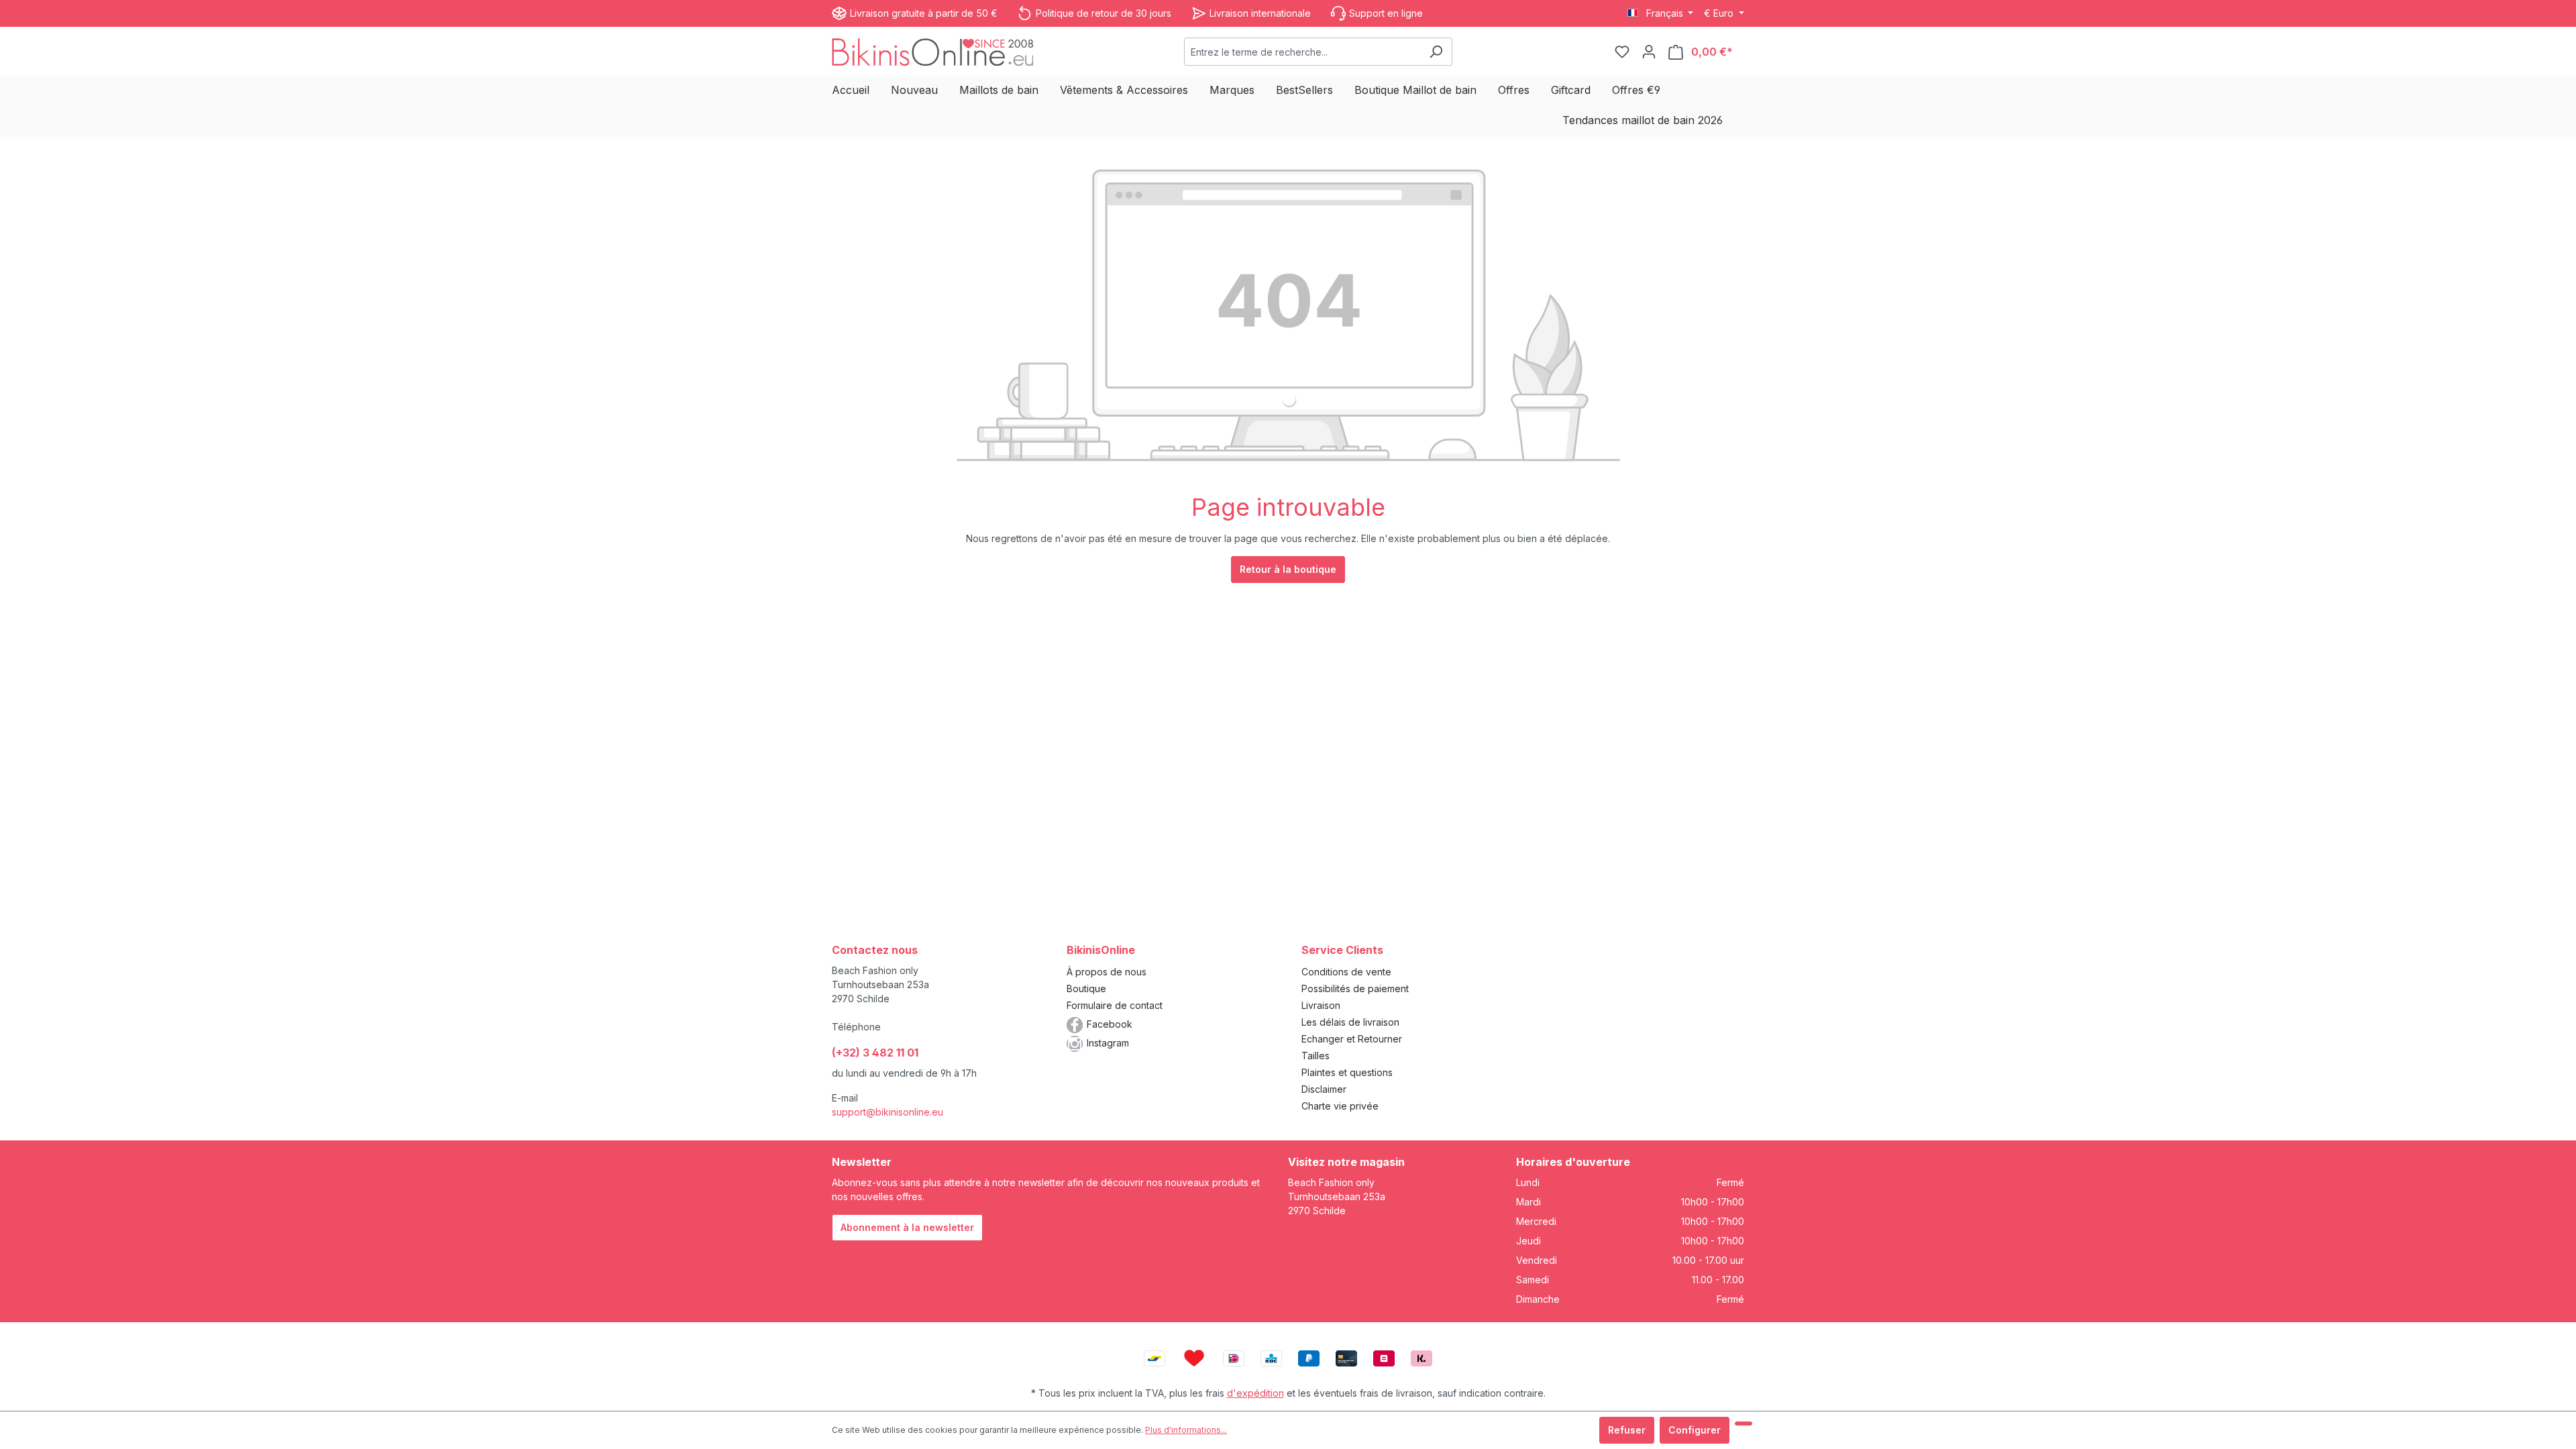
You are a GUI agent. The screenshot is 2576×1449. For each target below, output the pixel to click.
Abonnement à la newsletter (907, 1227)
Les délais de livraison (1350, 1022)
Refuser (1627, 1430)
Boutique (1086, 988)
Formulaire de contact (1115, 1005)
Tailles (1316, 1056)
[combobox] (1302, 52)
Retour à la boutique (1288, 569)
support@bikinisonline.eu (888, 1112)
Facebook (1110, 1024)
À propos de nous (1107, 972)
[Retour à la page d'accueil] (932, 51)
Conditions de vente (1346, 972)
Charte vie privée (1340, 1106)
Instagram (1108, 1043)
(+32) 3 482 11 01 (875, 1053)
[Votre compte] (1649, 52)
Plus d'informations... (1186, 1430)
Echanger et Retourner (1352, 1039)
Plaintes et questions (1347, 1072)
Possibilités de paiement (1355, 988)
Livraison (1321, 1005)
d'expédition (1255, 1393)
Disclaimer (1324, 1089)
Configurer (1695, 1430)
